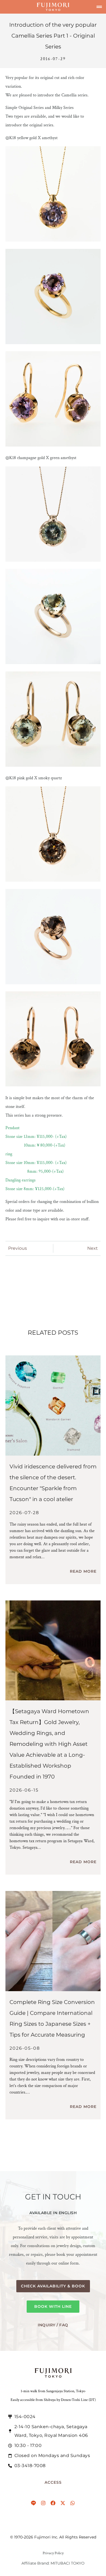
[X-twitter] (63, 2503)
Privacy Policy (53, 2553)
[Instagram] (43, 2503)
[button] (99, 7)
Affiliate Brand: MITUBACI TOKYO (53, 2563)
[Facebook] (53, 2503)
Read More (83, 1571)
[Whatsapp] (73, 2503)
